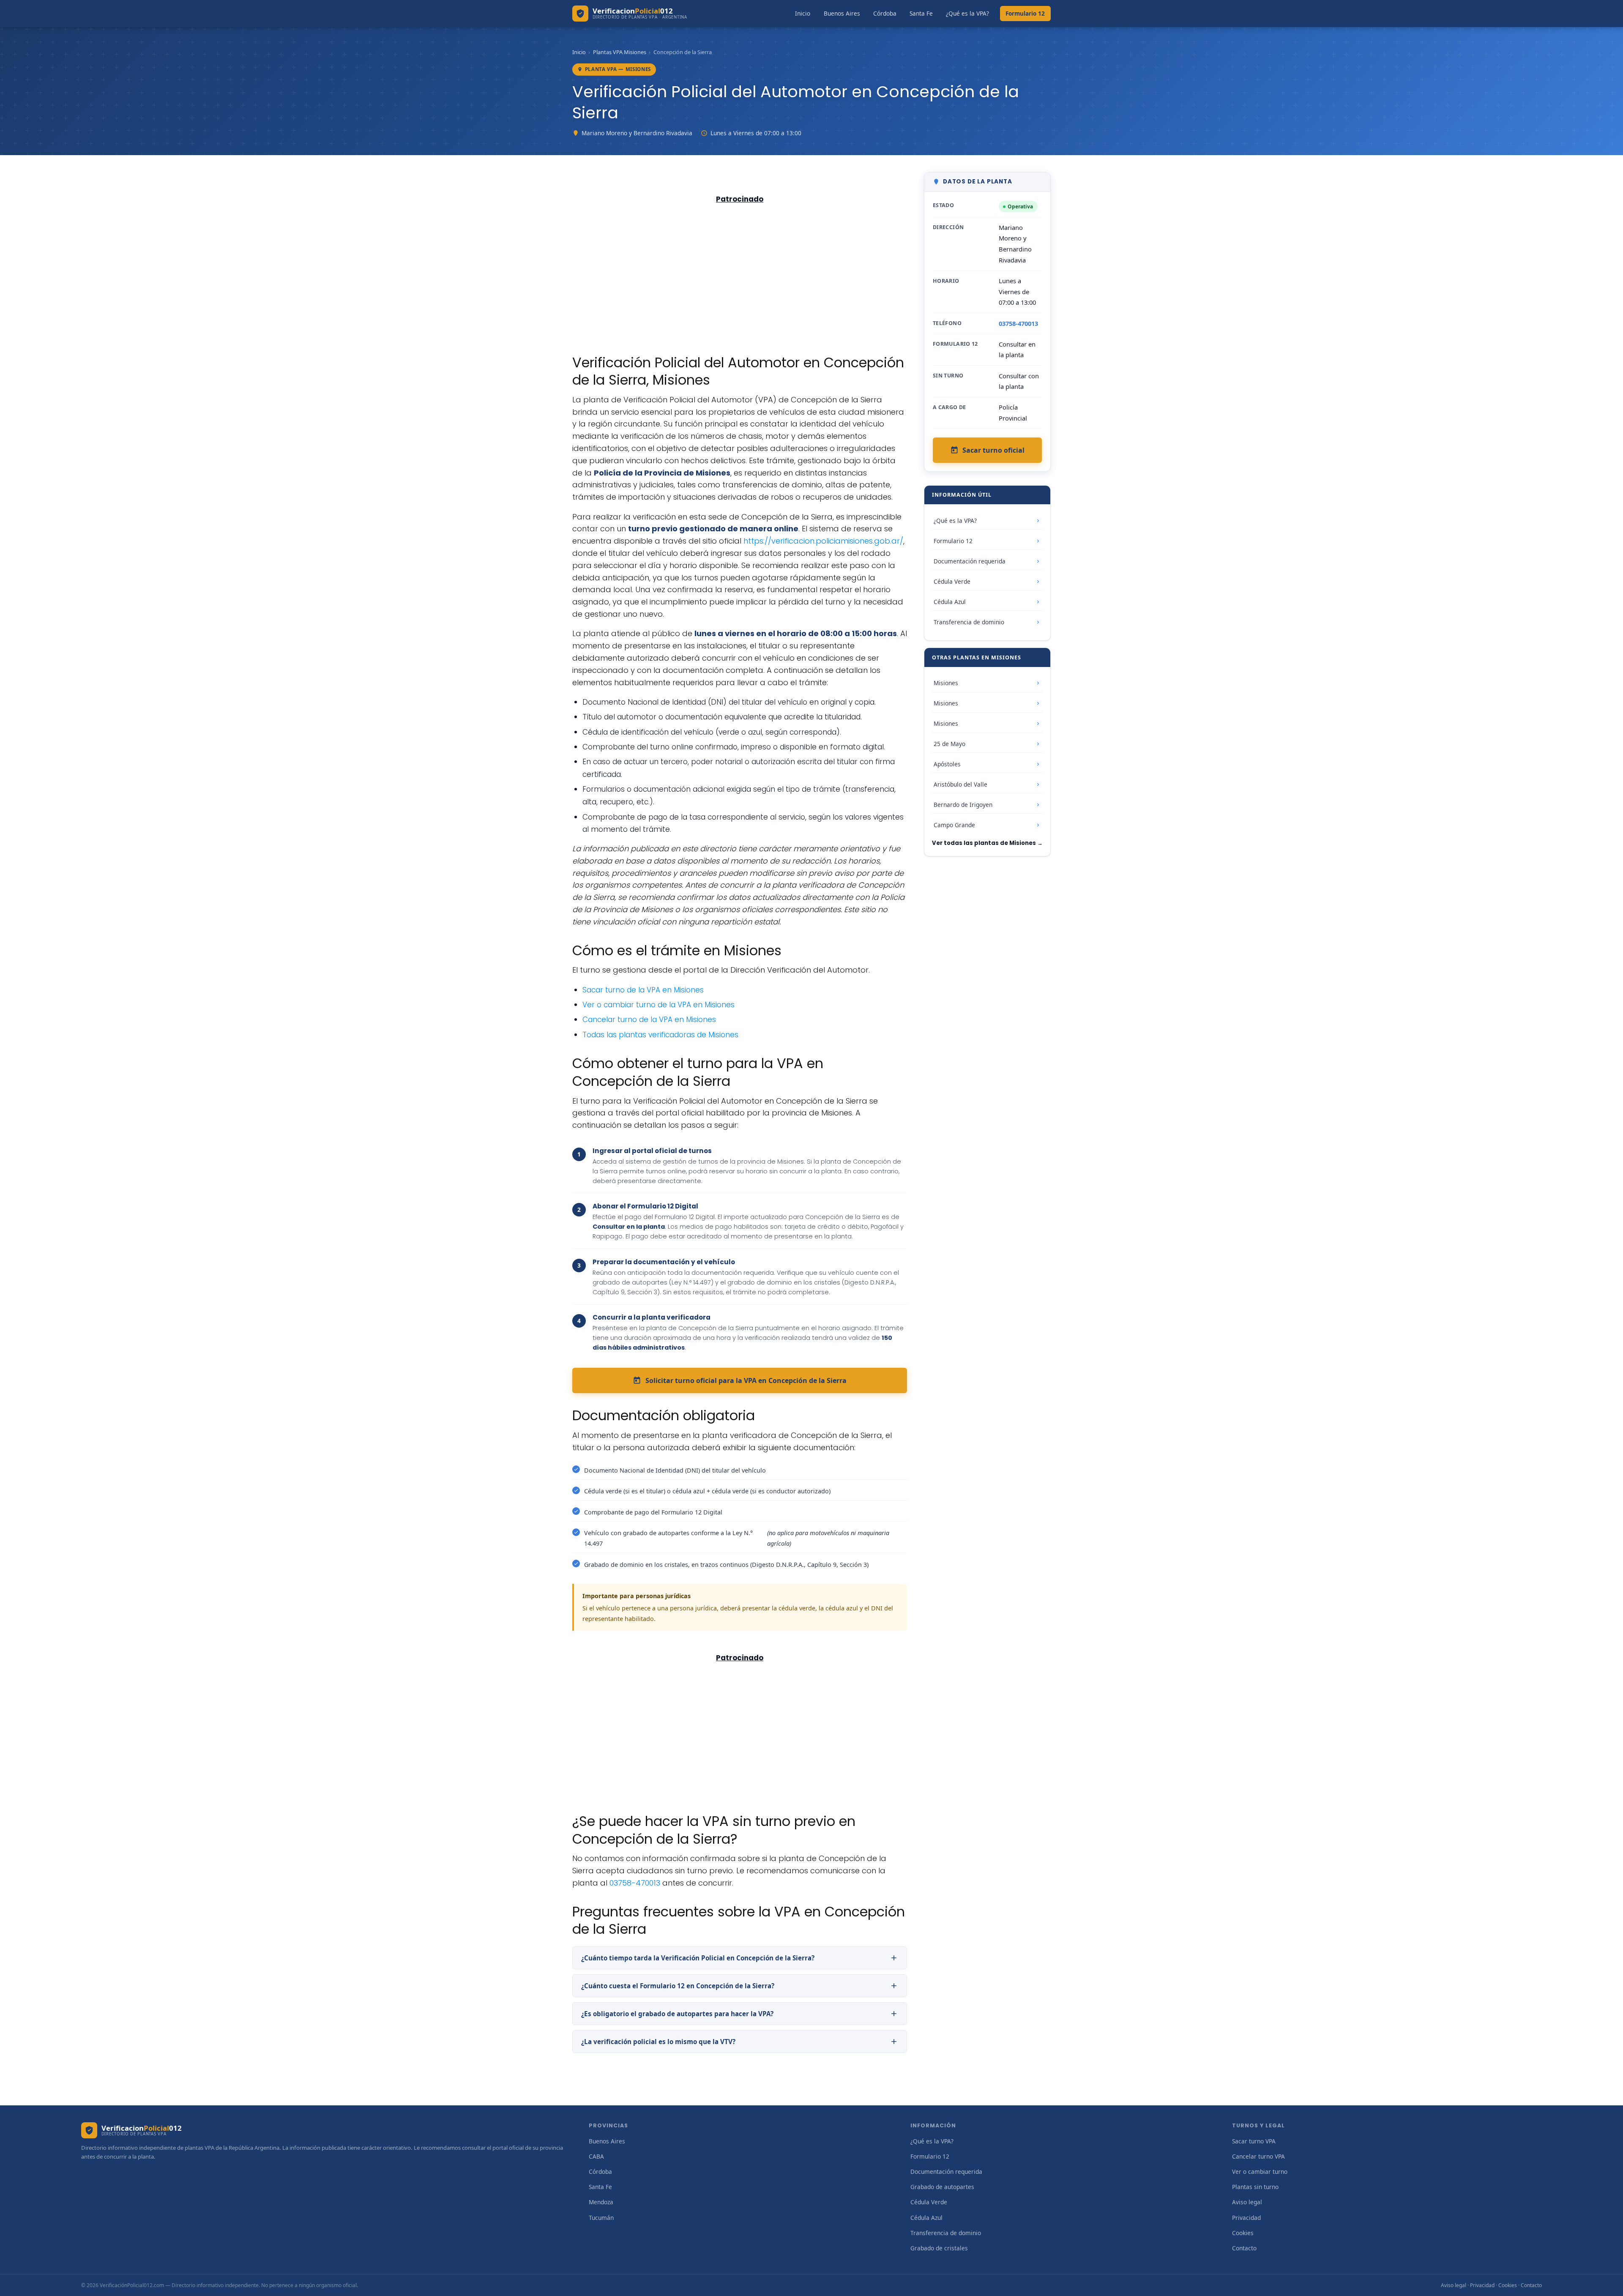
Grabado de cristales (939, 2248)
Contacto (1244, 2248)
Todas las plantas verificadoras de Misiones (660, 1035)
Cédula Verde (952, 581)
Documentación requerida (970, 561)
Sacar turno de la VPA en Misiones (643, 990)
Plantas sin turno (1255, 2187)
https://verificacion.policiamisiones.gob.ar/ (823, 541)
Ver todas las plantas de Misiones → (987, 843)
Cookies (1243, 2233)
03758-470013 (635, 1883)
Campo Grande (954, 825)
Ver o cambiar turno (1260, 2172)
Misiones (946, 683)
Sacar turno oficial (993, 450)
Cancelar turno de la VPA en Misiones (649, 1020)
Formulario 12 (1025, 13)
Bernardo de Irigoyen (963, 805)
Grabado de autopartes (942, 2187)
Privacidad (1246, 2218)
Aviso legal (1247, 2202)
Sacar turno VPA (1254, 2141)
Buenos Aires (842, 13)
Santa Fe (921, 13)
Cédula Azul (950, 602)
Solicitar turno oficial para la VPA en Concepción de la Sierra (746, 1380)
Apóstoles (947, 764)
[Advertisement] (740, 269)
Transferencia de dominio (969, 622)
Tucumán (601, 2218)
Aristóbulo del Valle (960, 784)
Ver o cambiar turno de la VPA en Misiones (658, 1005)
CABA (596, 2156)
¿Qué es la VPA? (967, 13)
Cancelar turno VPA (1258, 2156)
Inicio (803, 13)
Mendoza (601, 2202)
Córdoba (885, 13)
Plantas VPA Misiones (620, 52)
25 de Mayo (949, 744)
